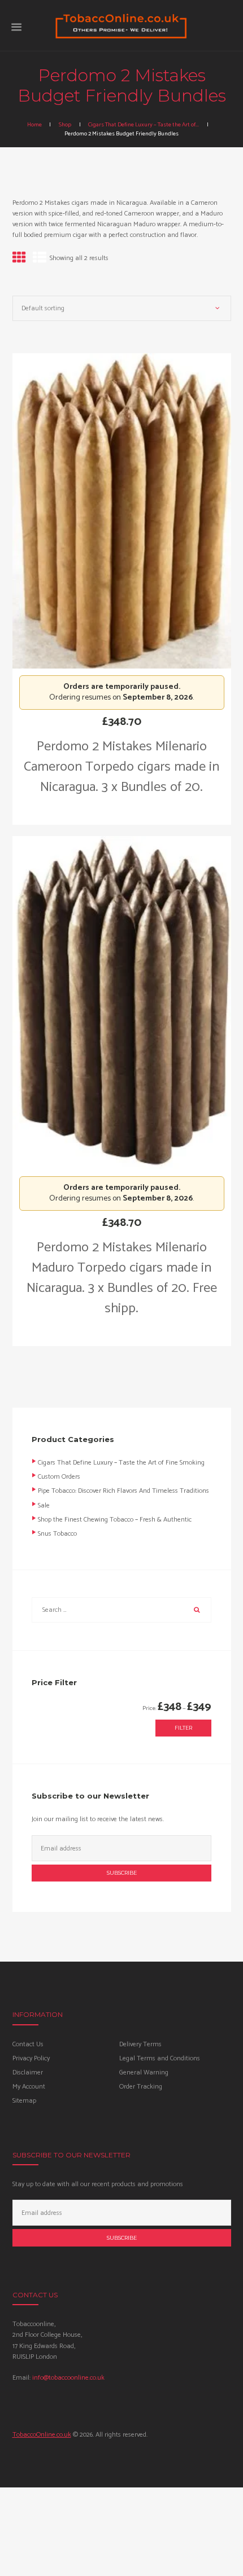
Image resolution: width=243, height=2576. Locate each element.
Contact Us (28, 2044)
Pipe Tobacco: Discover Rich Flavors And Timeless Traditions (123, 1491)
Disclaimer (28, 2072)
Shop (65, 125)
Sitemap (24, 2101)
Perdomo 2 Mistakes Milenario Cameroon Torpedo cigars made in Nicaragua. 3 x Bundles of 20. (121, 767)
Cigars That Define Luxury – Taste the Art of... (144, 125)
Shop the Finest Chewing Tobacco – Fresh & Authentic (115, 1520)
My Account (29, 2087)
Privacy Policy (31, 2058)
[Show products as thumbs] (19, 259)
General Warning (144, 2072)
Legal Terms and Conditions (160, 2058)
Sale (44, 1505)
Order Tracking (141, 2087)
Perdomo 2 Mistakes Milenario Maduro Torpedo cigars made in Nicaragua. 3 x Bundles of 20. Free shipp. (122, 1278)
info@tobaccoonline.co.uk (68, 2378)
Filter (183, 1728)
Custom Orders (59, 1477)
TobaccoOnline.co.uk (42, 2435)
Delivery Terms (140, 2044)
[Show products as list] (40, 259)
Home (34, 125)
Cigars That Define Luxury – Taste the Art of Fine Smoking (121, 1463)
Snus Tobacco (57, 1534)
